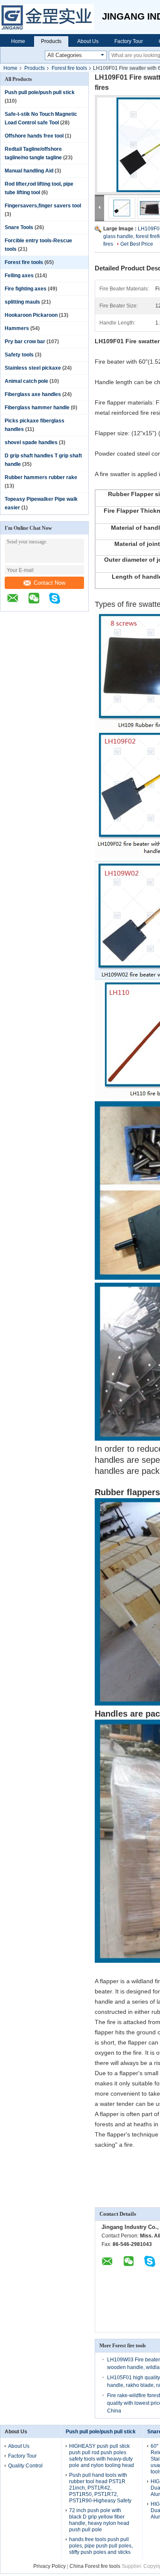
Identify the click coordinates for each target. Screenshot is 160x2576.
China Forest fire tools (95, 2566)
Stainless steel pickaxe (33, 368)
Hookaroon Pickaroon (31, 315)
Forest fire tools (69, 68)
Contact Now (49, 583)
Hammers (17, 328)
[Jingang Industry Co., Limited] (51, 17)
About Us (88, 41)
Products (51, 41)
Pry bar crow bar (25, 342)
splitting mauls (22, 302)
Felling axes (19, 276)
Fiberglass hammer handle (37, 408)
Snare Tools (19, 227)
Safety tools (19, 355)
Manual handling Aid (29, 171)
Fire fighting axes (26, 289)
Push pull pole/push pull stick (40, 92)
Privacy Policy (49, 2566)
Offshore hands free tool (34, 136)
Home (18, 41)
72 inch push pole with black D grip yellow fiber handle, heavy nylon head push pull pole (99, 2520)
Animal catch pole (26, 381)
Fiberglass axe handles (33, 394)
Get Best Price (137, 244)
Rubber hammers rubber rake (41, 477)
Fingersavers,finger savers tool (43, 206)
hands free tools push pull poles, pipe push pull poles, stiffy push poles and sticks (101, 2546)
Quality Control (25, 2466)
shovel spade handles (31, 442)
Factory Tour (129, 41)
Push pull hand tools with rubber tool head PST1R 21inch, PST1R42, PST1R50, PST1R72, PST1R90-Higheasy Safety (100, 2488)
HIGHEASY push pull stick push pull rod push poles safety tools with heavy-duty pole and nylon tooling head (102, 2456)
